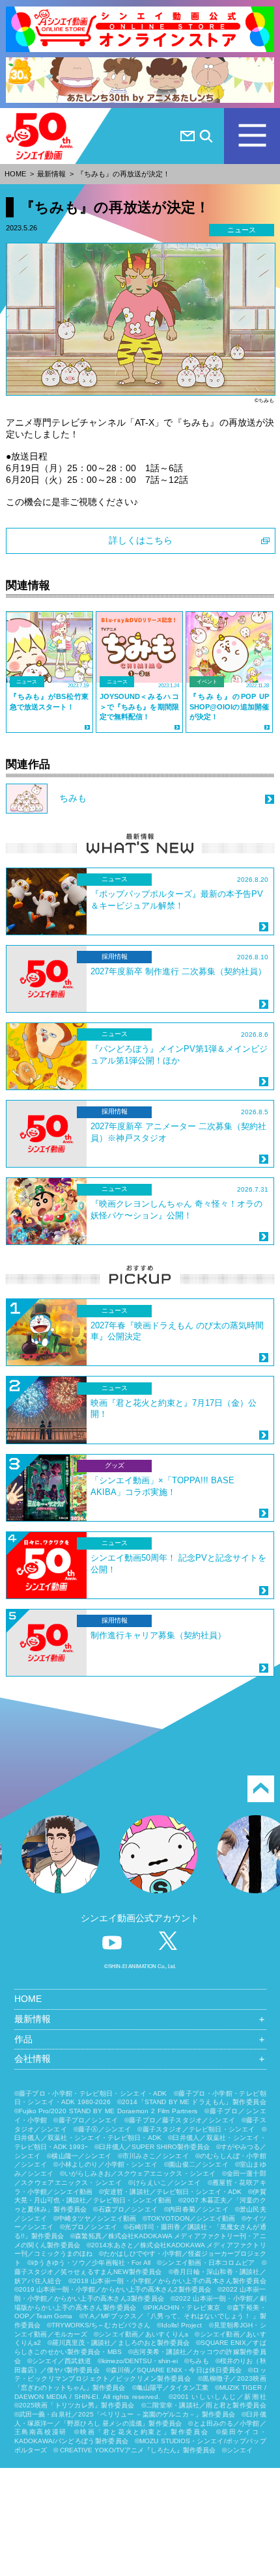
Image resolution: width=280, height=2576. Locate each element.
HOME (15, 174)
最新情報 (51, 174)
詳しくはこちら (141, 540)
